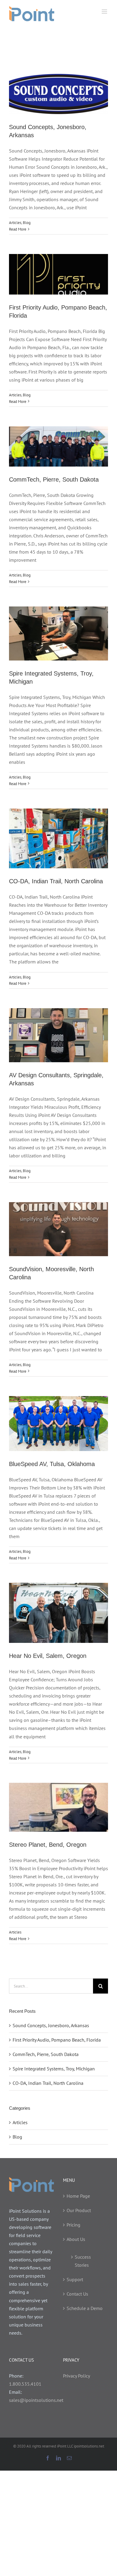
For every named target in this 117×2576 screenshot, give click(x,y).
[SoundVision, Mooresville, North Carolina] (58, 1229)
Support (75, 2279)
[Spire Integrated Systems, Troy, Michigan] (58, 633)
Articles (15, 223)
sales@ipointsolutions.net (36, 2400)
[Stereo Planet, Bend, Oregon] (58, 1807)
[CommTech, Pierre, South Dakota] (58, 446)
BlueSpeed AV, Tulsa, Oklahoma (52, 1464)
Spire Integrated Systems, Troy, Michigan (54, 2069)
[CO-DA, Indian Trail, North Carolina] (58, 838)
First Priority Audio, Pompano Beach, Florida (57, 2040)
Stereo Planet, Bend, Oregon (48, 1845)
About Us (76, 2239)
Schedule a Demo (85, 2308)
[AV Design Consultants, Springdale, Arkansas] (58, 1035)
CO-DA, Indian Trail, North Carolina (56, 881)
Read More (18, 229)
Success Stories (83, 2261)
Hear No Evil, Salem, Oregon (48, 1656)
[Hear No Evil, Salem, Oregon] (58, 1613)
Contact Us (77, 2294)
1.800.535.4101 (25, 2384)
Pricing (73, 2225)
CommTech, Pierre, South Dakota (54, 479)
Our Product (79, 2210)
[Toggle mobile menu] (105, 12)
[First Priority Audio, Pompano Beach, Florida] (58, 274)
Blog (27, 223)
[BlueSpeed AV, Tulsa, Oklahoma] (58, 1424)
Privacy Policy (76, 2376)
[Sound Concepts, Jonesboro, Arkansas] (58, 94)
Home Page (78, 2196)
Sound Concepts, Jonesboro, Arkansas (51, 2025)
